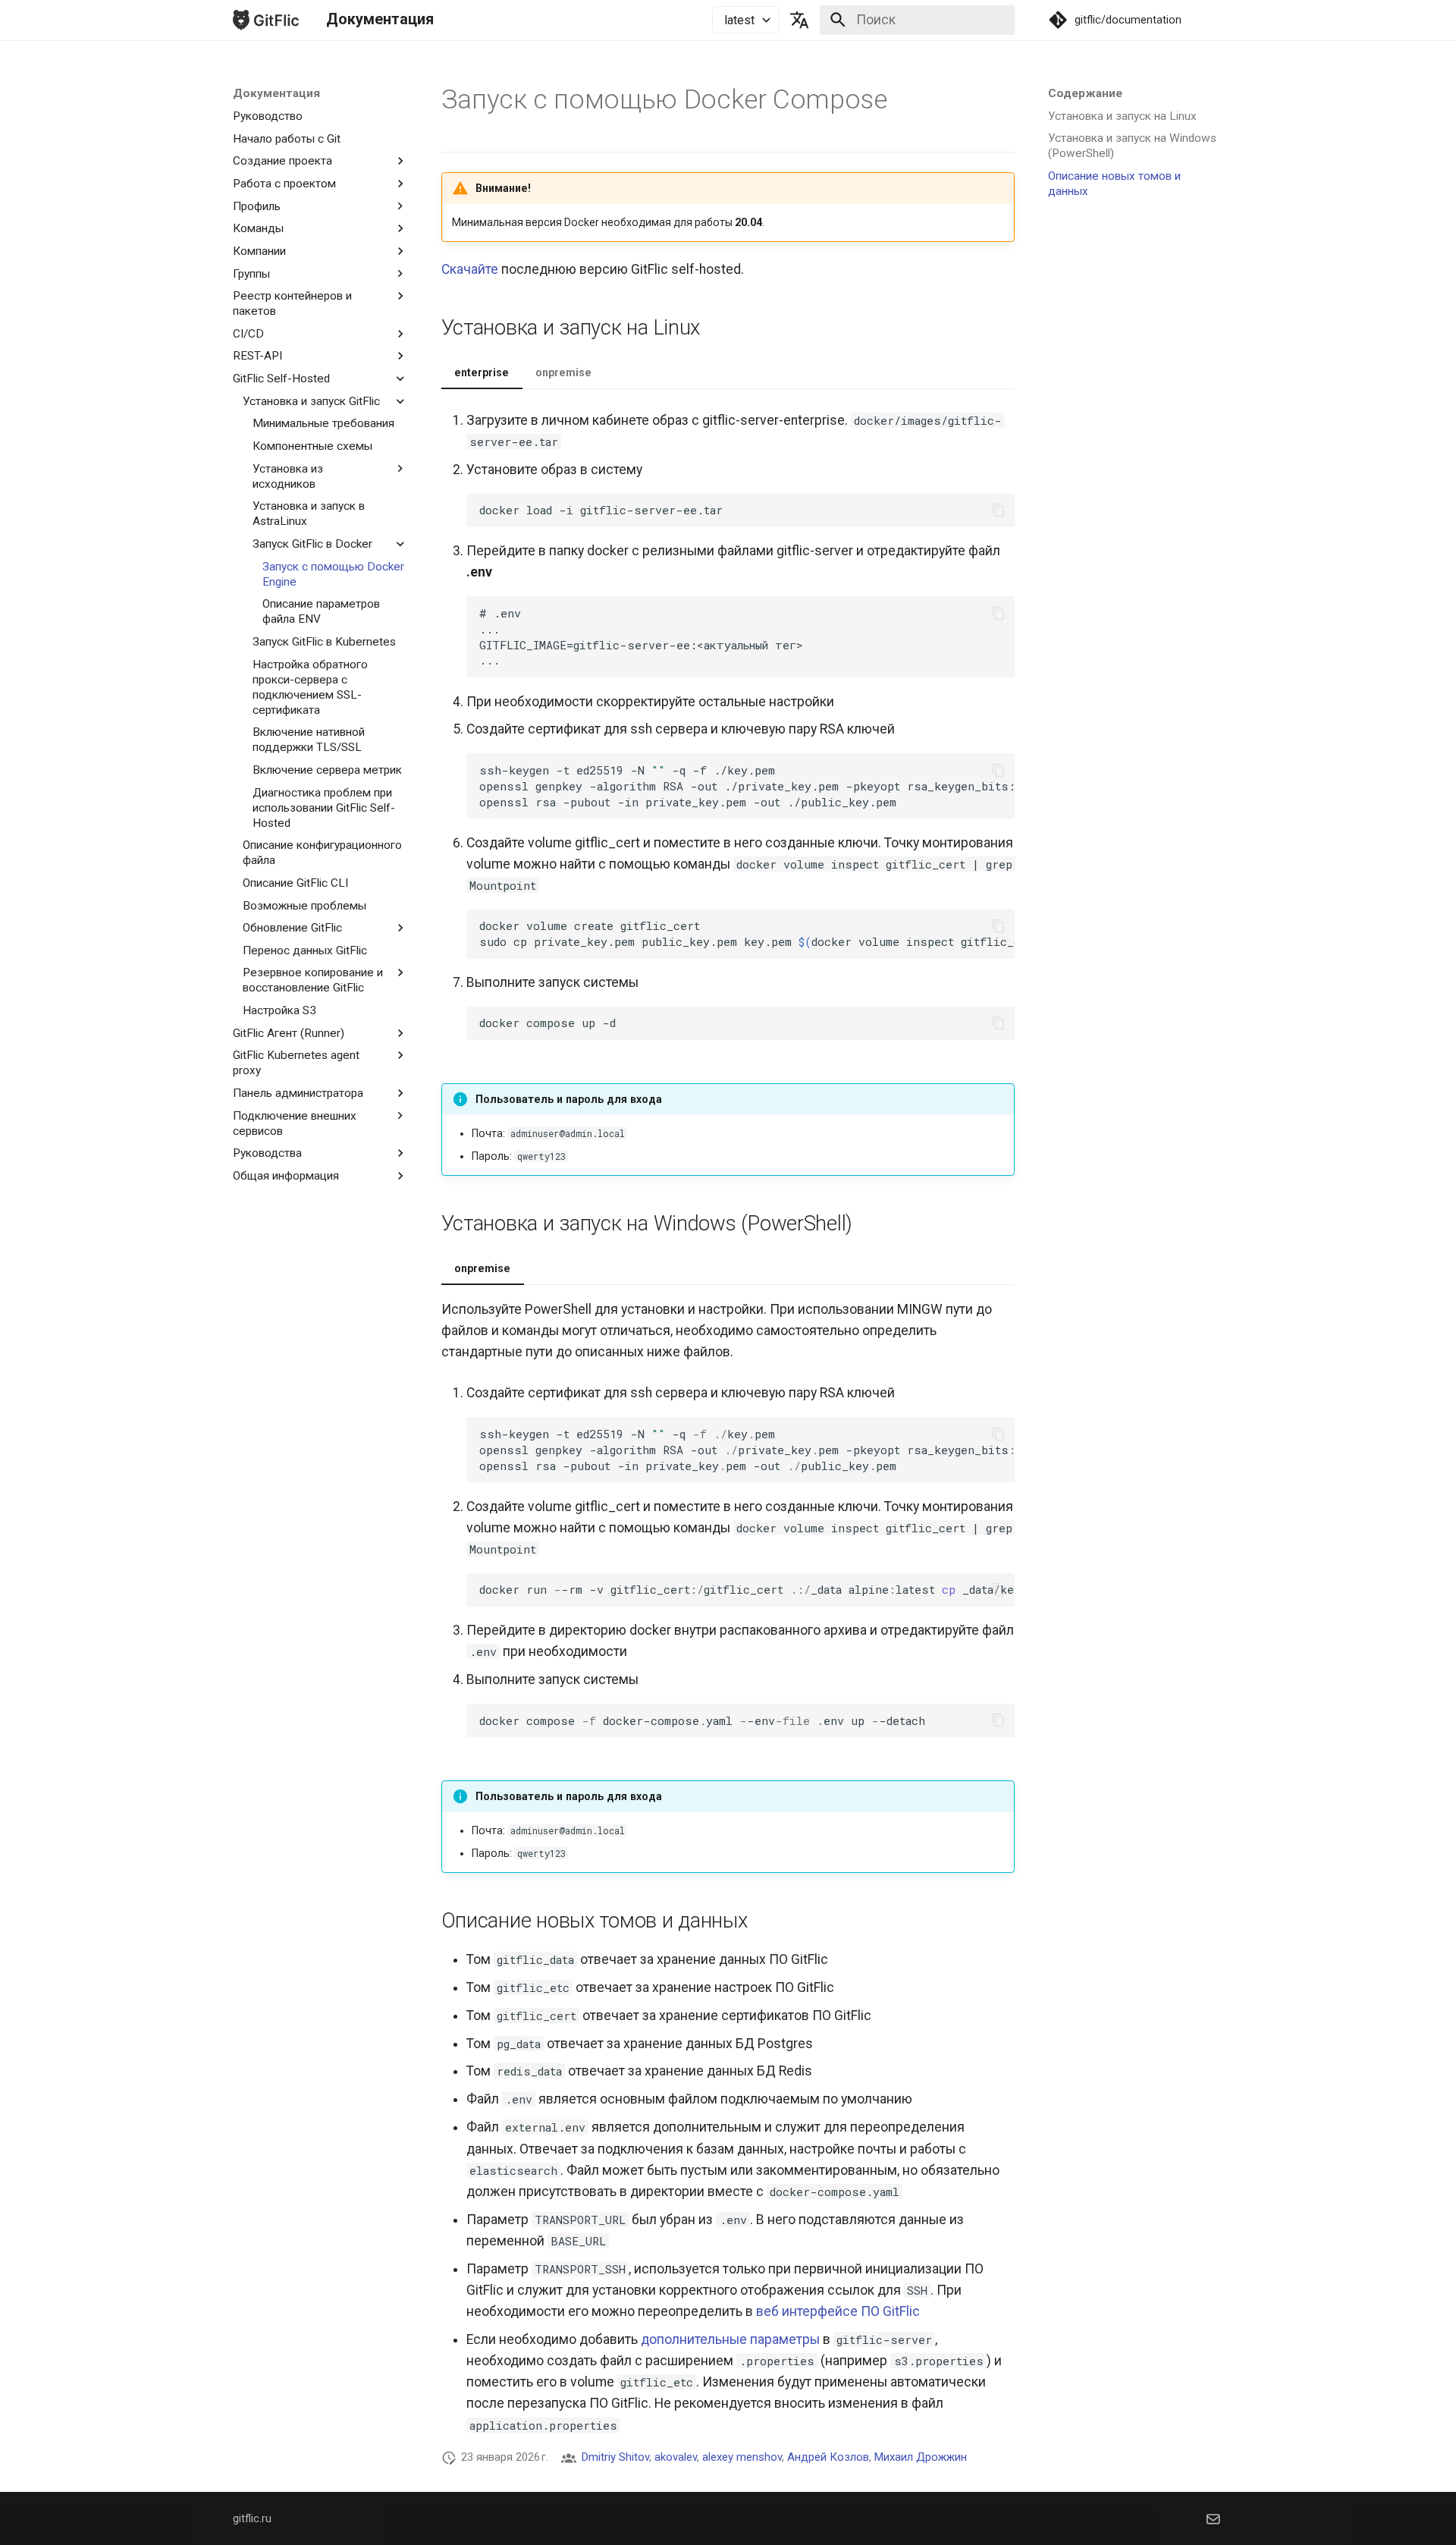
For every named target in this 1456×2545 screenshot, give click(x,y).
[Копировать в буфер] (998, 510)
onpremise (563, 372)
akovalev (676, 2457)
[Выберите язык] (800, 20)
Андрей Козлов (828, 2457)
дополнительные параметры (730, 2339)
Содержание (1085, 93)
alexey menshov (742, 2457)
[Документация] (266, 20)
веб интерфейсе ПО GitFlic (838, 2311)
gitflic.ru (252, 2518)
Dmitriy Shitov (615, 2457)
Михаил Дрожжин (921, 2457)
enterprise (482, 372)
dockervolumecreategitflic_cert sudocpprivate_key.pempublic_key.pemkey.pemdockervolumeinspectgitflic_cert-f (747, 933)
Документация (276, 93)
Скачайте (470, 269)
